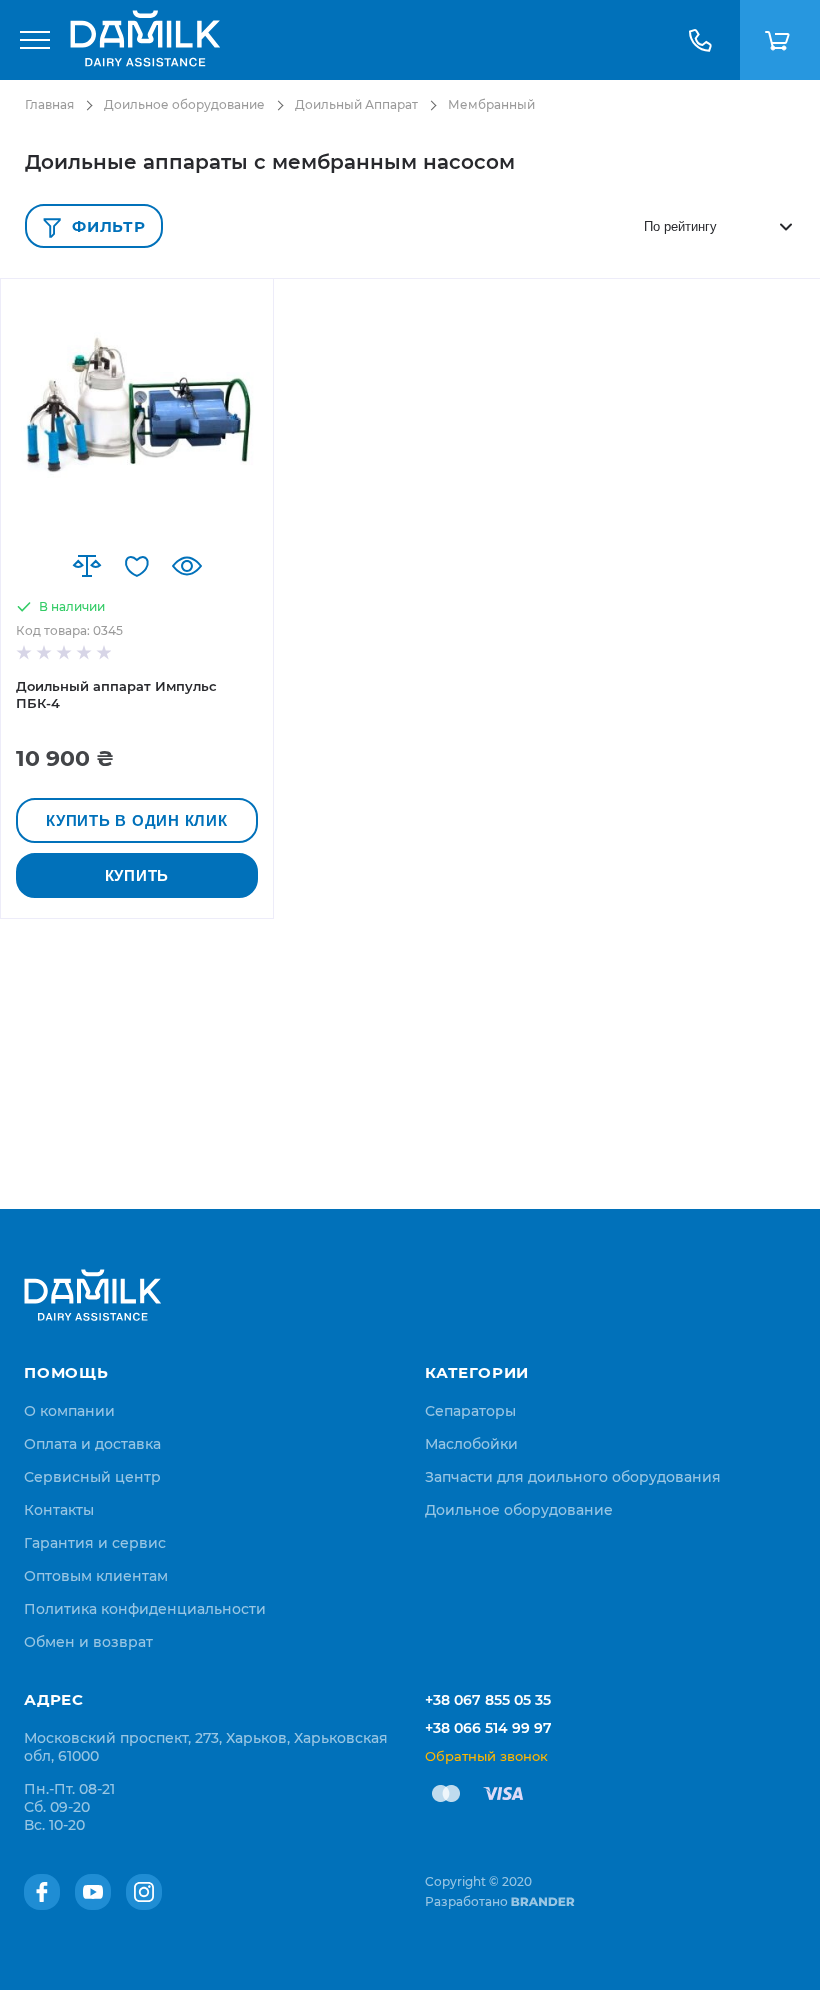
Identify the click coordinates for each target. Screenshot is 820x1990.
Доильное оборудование (184, 104)
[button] (87, 566)
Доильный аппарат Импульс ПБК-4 (116, 694)
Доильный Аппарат (356, 104)
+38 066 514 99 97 (488, 1728)
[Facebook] (42, 1892)
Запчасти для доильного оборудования (573, 1477)
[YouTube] (93, 1892)
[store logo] (145, 40)
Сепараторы (470, 1411)
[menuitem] (69, 1411)
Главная (49, 104)
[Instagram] (144, 1892)
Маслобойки (471, 1444)
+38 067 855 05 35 (488, 1700)
